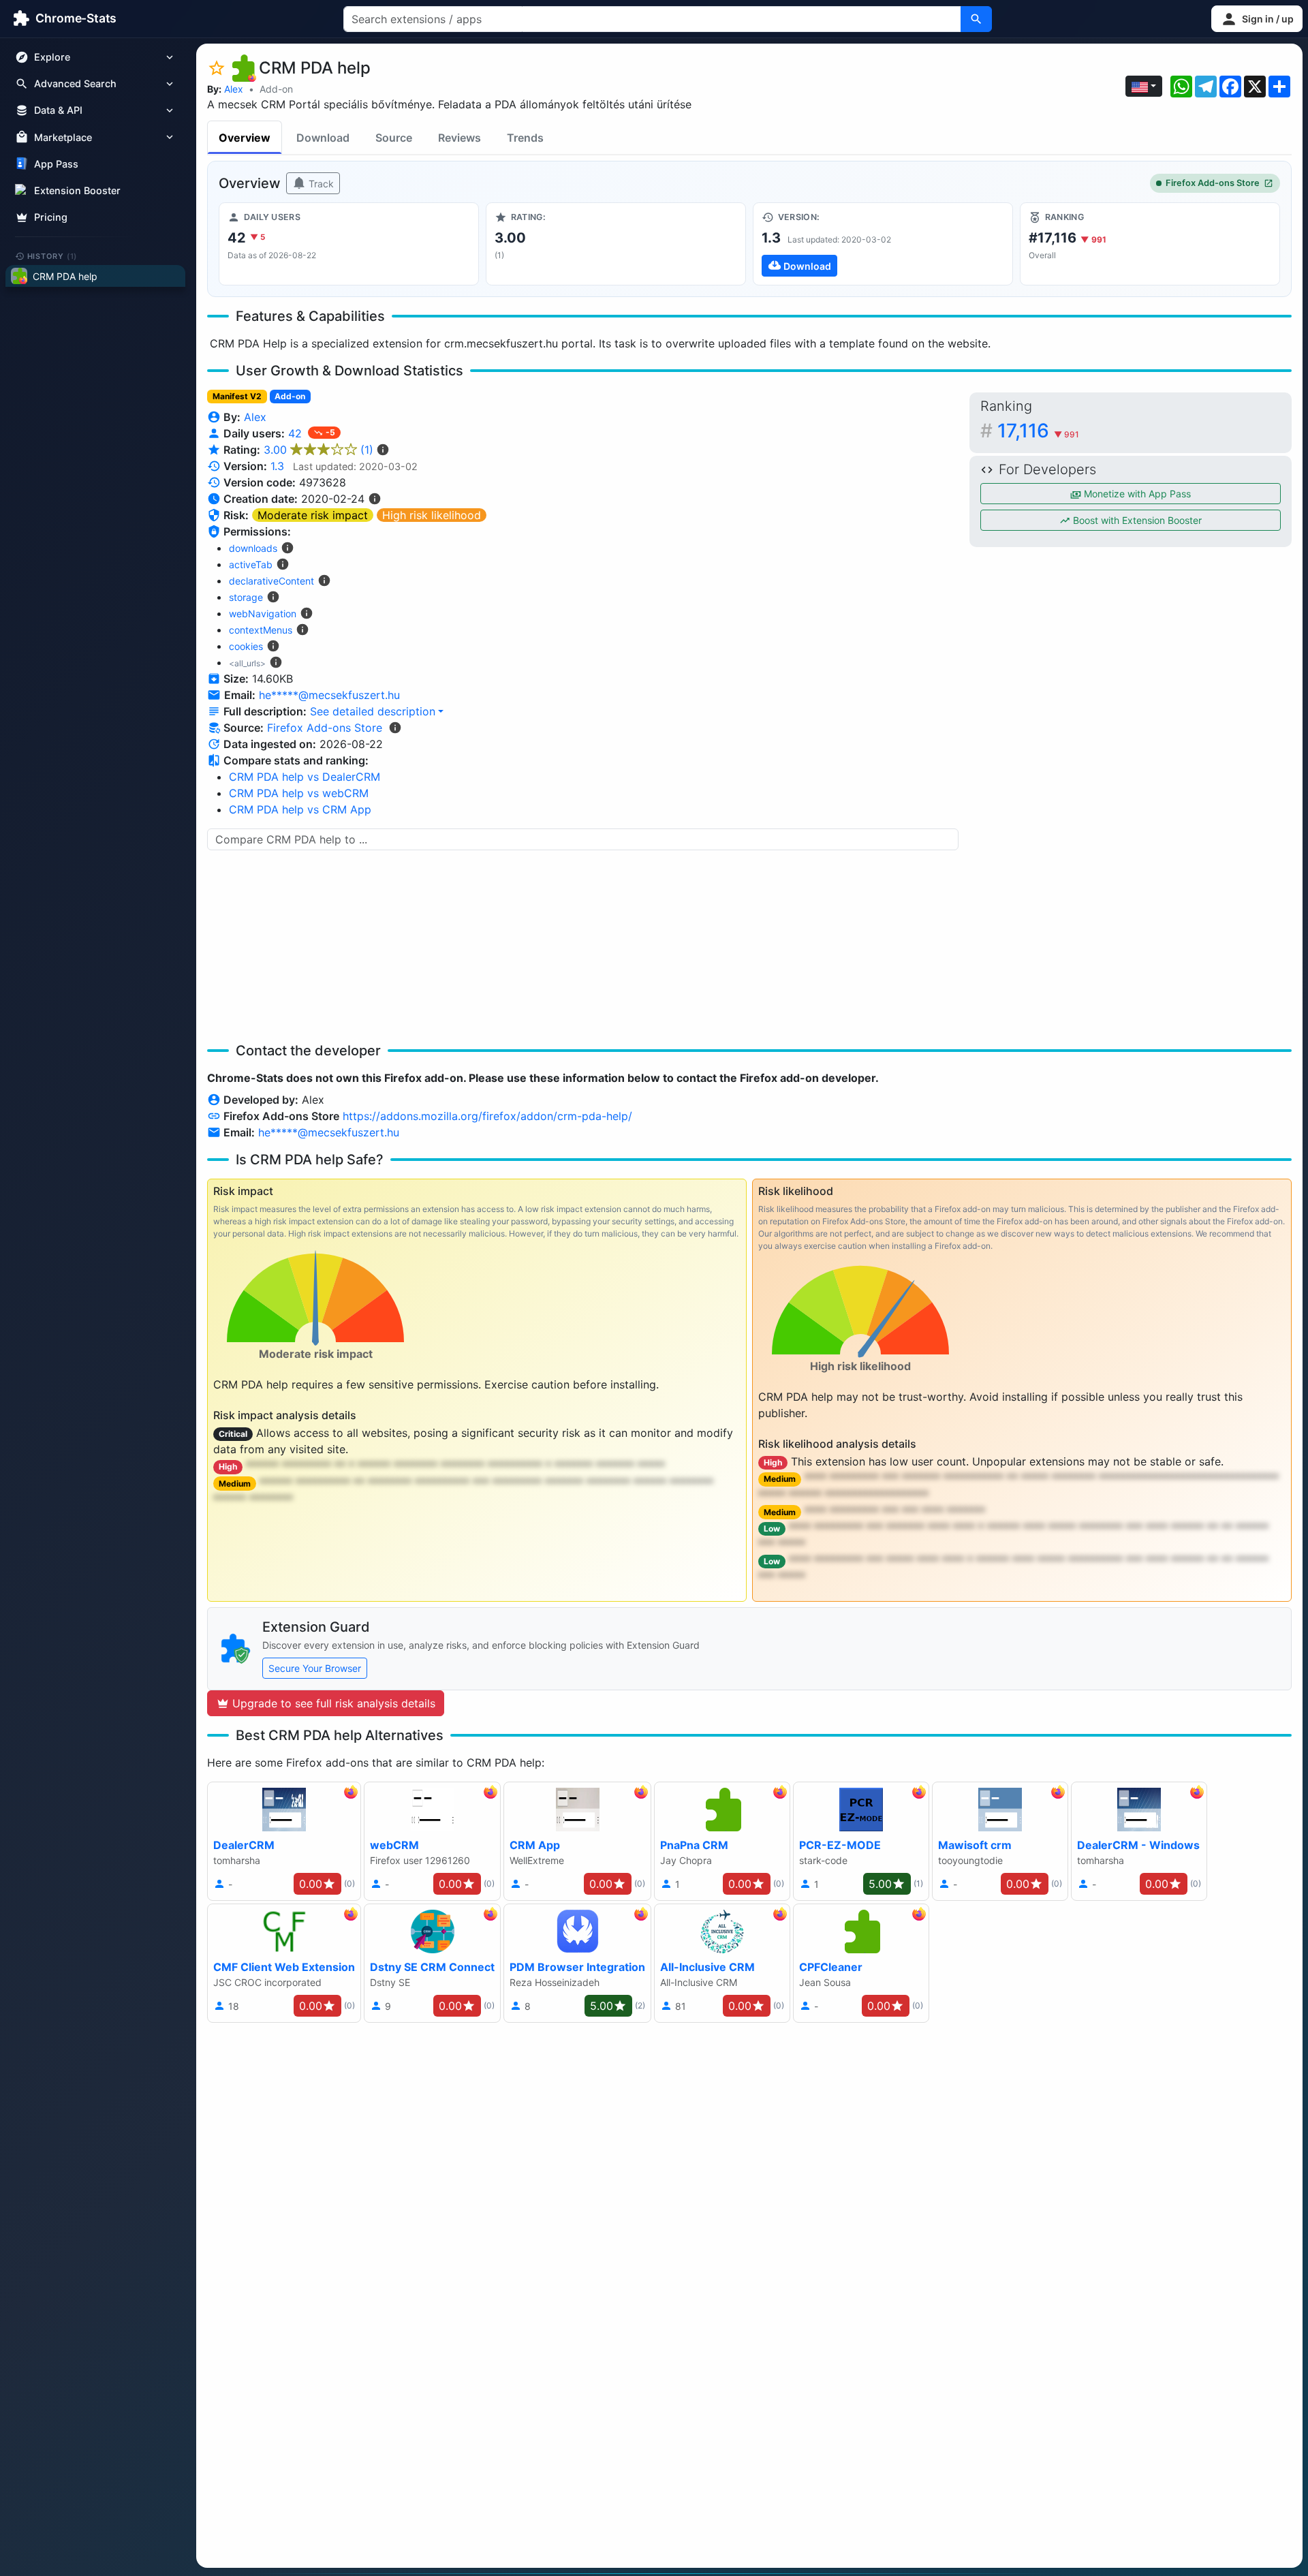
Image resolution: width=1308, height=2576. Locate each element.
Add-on (276, 89)
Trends (525, 138)
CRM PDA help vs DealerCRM (305, 777)
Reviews (460, 138)
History (52, 255)
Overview (245, 138)
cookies (246, 646)
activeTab (251, 564)
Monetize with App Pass (1136, 494)
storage (246, 597)
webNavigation (263, 614)
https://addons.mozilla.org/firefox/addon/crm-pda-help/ (487, 1116)
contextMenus (261, 630)
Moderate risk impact (313, 515)
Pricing (51, 217)
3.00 (318, 450)
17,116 (1038, 431)
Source (394, 138)
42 (297, 433)
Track (320, 184)
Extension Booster (77, 190)
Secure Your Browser (315, 1668)
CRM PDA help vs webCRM (299, 793)
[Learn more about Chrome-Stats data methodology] (395, 728)
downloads (253, 548)
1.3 (277, 466)
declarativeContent (271, 581)
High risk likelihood (432, 515)
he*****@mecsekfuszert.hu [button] (329, 695)
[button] (1257, 19)
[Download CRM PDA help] (883, 244)
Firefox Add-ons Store (1213, 183)
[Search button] (976, 19)
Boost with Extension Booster (1136, 520)
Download (323, 138)
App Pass (56, 164)
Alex (234, 89)
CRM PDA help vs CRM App (300, 809)
